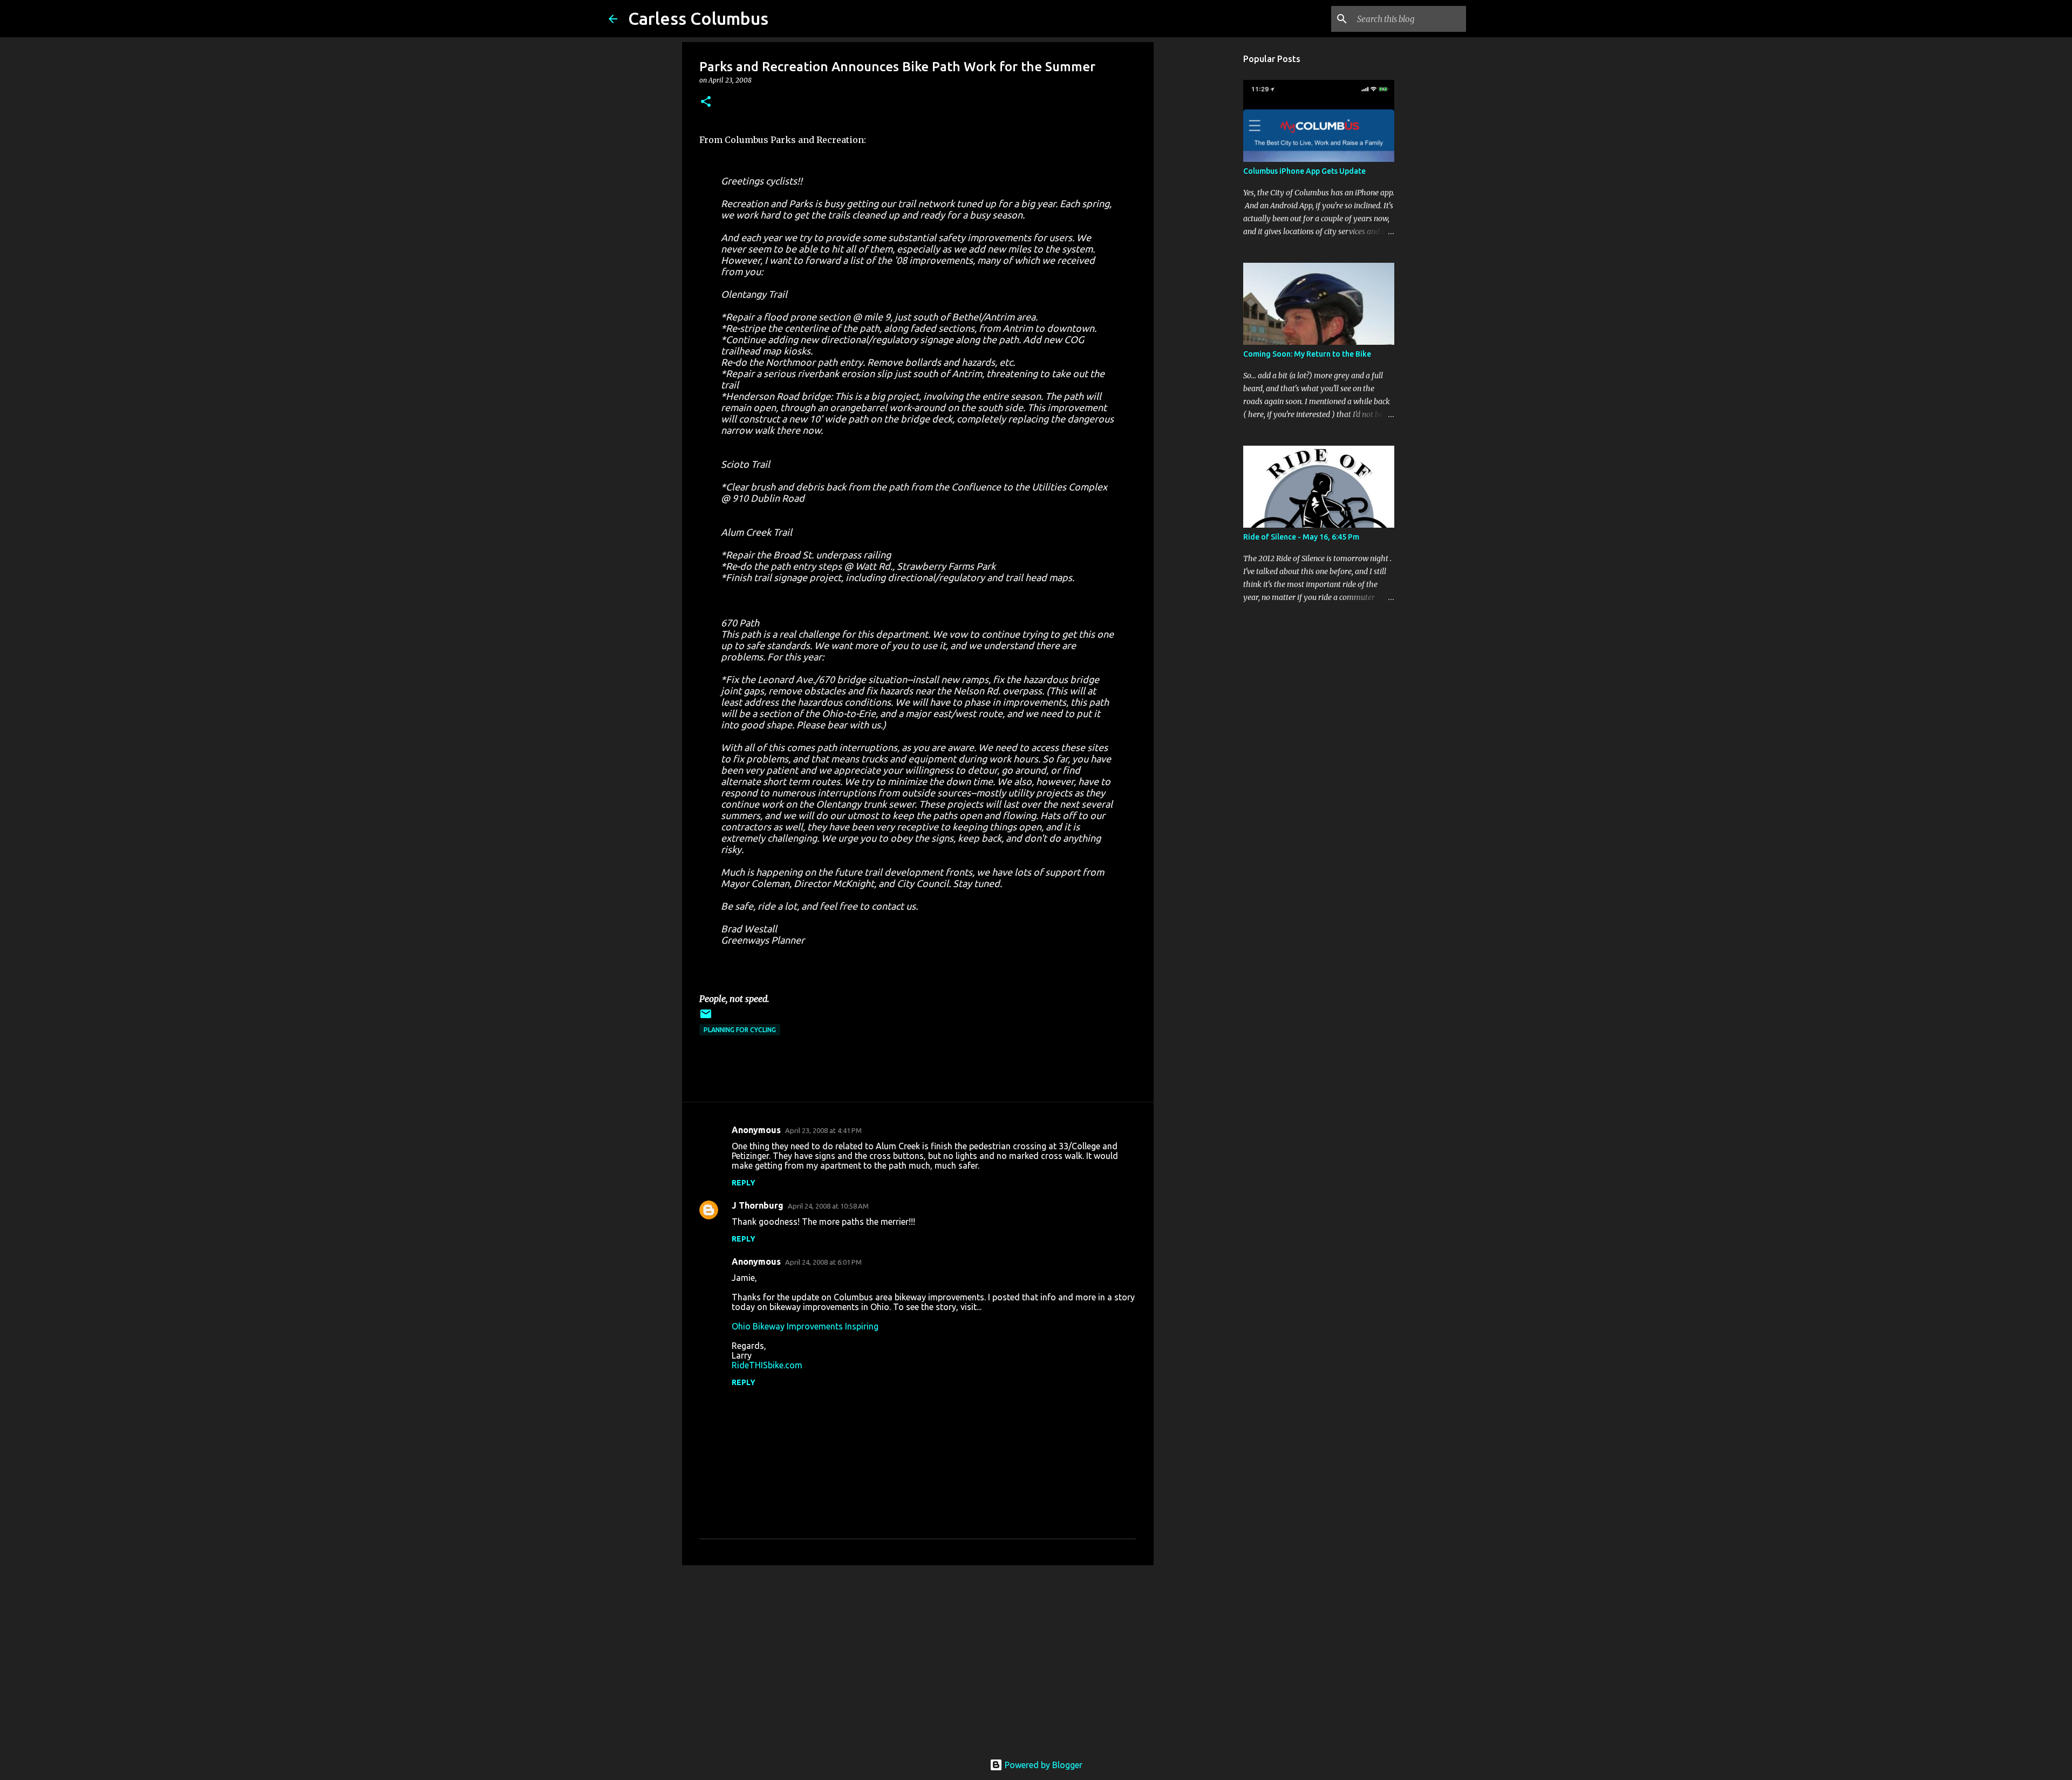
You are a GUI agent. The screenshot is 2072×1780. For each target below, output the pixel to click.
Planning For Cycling (740, 1030)
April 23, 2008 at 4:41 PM (823, 1130)
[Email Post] (706, 1018)
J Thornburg (758, 1205)
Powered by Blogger (1042, 1765)
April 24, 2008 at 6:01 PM (823, 1262)
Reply (744, 1183)
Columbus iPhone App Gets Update (1304, 171)
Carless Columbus (698, 18)
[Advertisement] (918, 1657)
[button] (706, 102)
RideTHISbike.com (767, 1365)
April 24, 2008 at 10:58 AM (828, 1206)
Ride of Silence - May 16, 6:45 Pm (1301, 537)
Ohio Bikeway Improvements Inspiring (805, 1326)
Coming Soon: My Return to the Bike (1307, 354)
